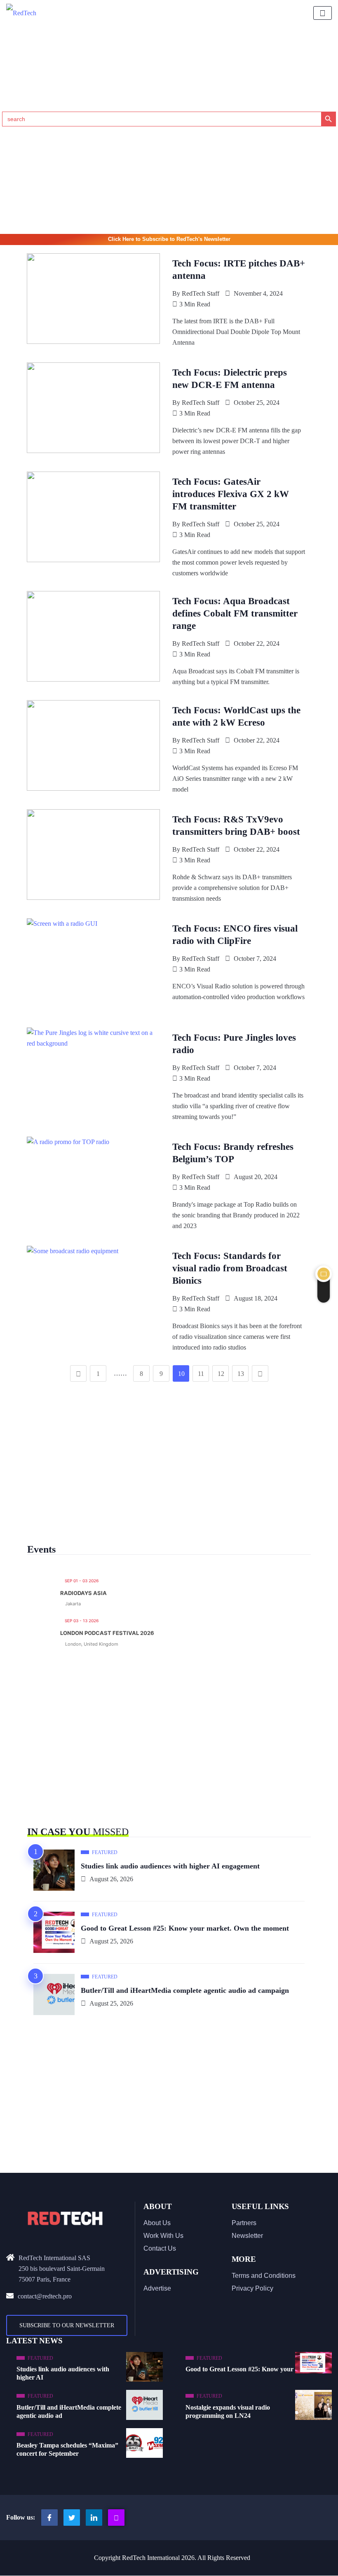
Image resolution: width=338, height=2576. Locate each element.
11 (201, 1374)
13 (241, 1374)
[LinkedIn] (94, 2518)
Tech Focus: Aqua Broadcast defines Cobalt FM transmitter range (235, 613)
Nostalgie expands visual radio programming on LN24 (228, 2411)
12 (221, 1374)
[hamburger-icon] (323, 13)
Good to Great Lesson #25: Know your (239, 2369)
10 (181, 1374)
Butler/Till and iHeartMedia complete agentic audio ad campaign (185, 1990)
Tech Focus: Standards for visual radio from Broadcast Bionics (230, 1268)
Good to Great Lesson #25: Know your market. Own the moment (185, 1928)
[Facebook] (49, 2518)
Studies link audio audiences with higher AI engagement (170, 1866)
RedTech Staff (201, 293)
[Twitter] (72, 2518)
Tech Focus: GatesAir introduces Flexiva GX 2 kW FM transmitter (231, 494)
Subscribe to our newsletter (67, 2325)
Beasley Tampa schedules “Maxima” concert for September (67, 2449)
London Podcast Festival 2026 (107, 1633)
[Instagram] (116, 2518)
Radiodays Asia (83, 1593)
